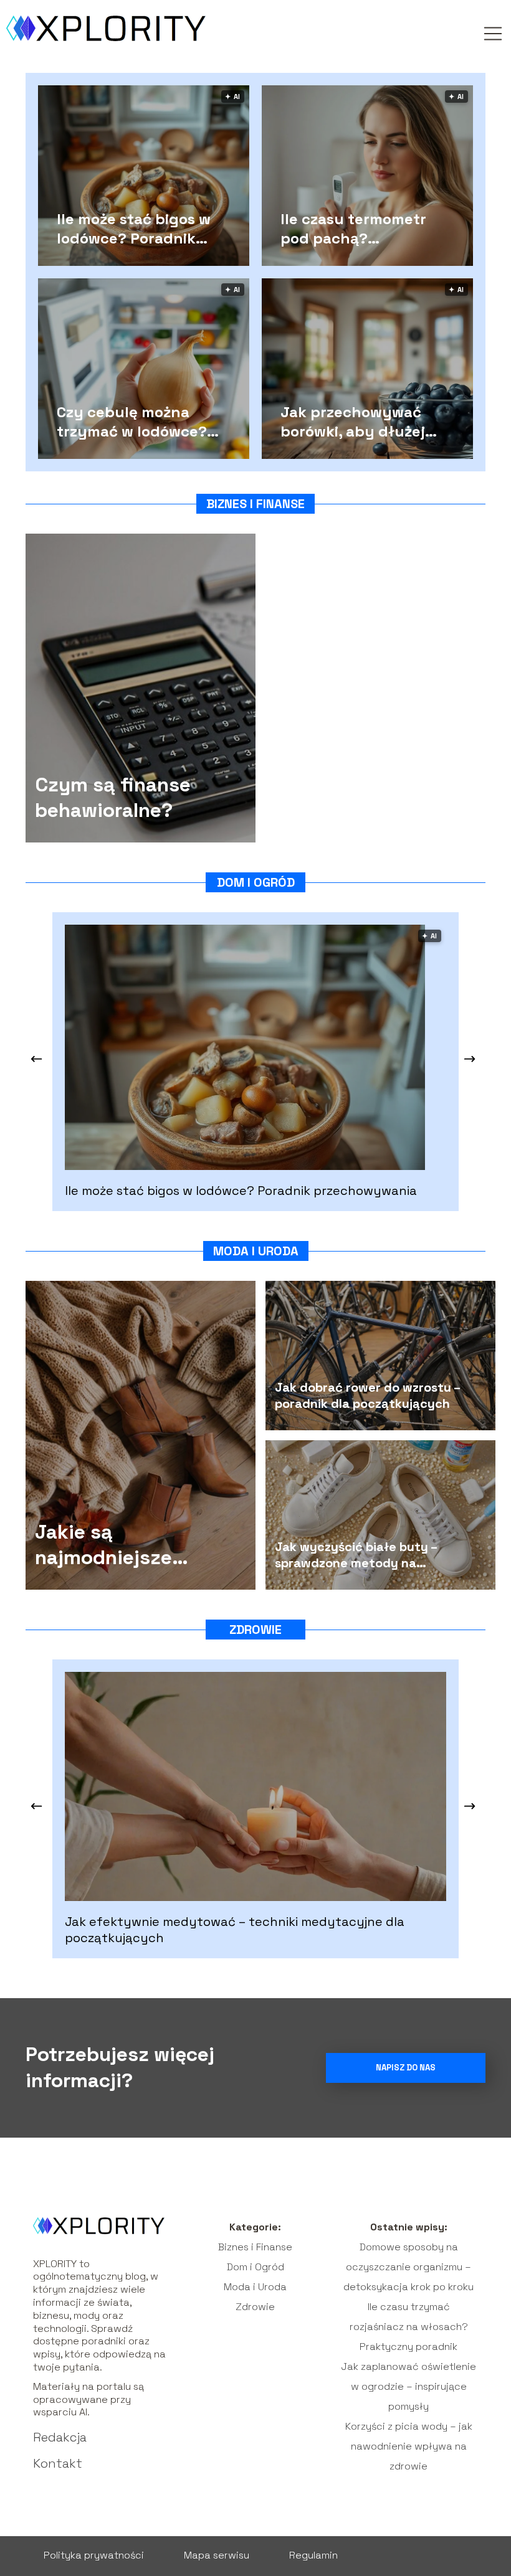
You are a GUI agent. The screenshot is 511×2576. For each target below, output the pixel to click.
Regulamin (313, 2555)
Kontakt (58, 2463)
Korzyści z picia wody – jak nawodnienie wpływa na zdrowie (409, 2446)
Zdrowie (255, 1630)
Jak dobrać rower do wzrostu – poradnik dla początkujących (367, 1395)
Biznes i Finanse (255, 504)
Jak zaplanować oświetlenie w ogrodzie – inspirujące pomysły (408, 2386)
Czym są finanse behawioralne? (113, 798)
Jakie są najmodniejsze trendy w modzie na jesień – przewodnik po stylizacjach (128, 1545)
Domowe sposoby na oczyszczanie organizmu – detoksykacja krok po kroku (408, 2267)
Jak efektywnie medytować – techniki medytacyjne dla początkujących (235, 1930)
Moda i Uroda (256, 1251)
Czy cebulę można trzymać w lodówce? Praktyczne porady (132, 421)
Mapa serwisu (217, 2555)
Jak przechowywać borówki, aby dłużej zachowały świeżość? (360, 421)
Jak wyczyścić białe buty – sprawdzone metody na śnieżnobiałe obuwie (356, 1555)
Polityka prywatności (94, 2555)
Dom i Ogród (256, 882)
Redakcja (60, 2437)
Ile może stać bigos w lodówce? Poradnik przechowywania (134, 228)
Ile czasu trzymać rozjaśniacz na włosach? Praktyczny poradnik (409, 2327)
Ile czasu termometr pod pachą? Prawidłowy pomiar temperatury (353, 228)
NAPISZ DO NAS (406, 2068)
